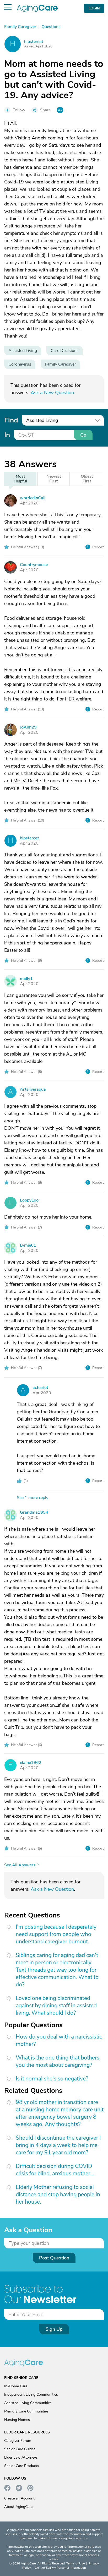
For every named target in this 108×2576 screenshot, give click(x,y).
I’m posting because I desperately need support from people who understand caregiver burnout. (56, 1934)
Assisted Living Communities (28, 2403)
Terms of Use (75, 2563)
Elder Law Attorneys (21, 2457)
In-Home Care (16, 2386)
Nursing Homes (17, 2420)
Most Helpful (20, 479)
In (7, 435)
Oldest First (87, 479)
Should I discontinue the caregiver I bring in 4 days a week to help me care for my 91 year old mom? (58, 2145)
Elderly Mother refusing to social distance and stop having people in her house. (58, 2194)
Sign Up (54, 2329)
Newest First (54, 479)
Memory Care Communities (26, 2411)
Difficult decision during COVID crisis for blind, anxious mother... (55, 2170)
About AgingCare (18, 2507)
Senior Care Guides (20, 2449)
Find (11, 420)
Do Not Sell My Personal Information (60, 2568)
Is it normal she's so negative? (52, 2079)
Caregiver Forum (18, 2441)
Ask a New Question (52, 393)
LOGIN (94, 8)
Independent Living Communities (31, 2395)
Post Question (54, 2258)
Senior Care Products (22, 2466)
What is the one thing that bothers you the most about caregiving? (58, 2061)
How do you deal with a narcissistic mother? (59, 2040)
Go (83, 435)
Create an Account (19, 2498)
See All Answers (20, 1865)
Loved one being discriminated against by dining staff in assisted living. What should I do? (56, 2006)
